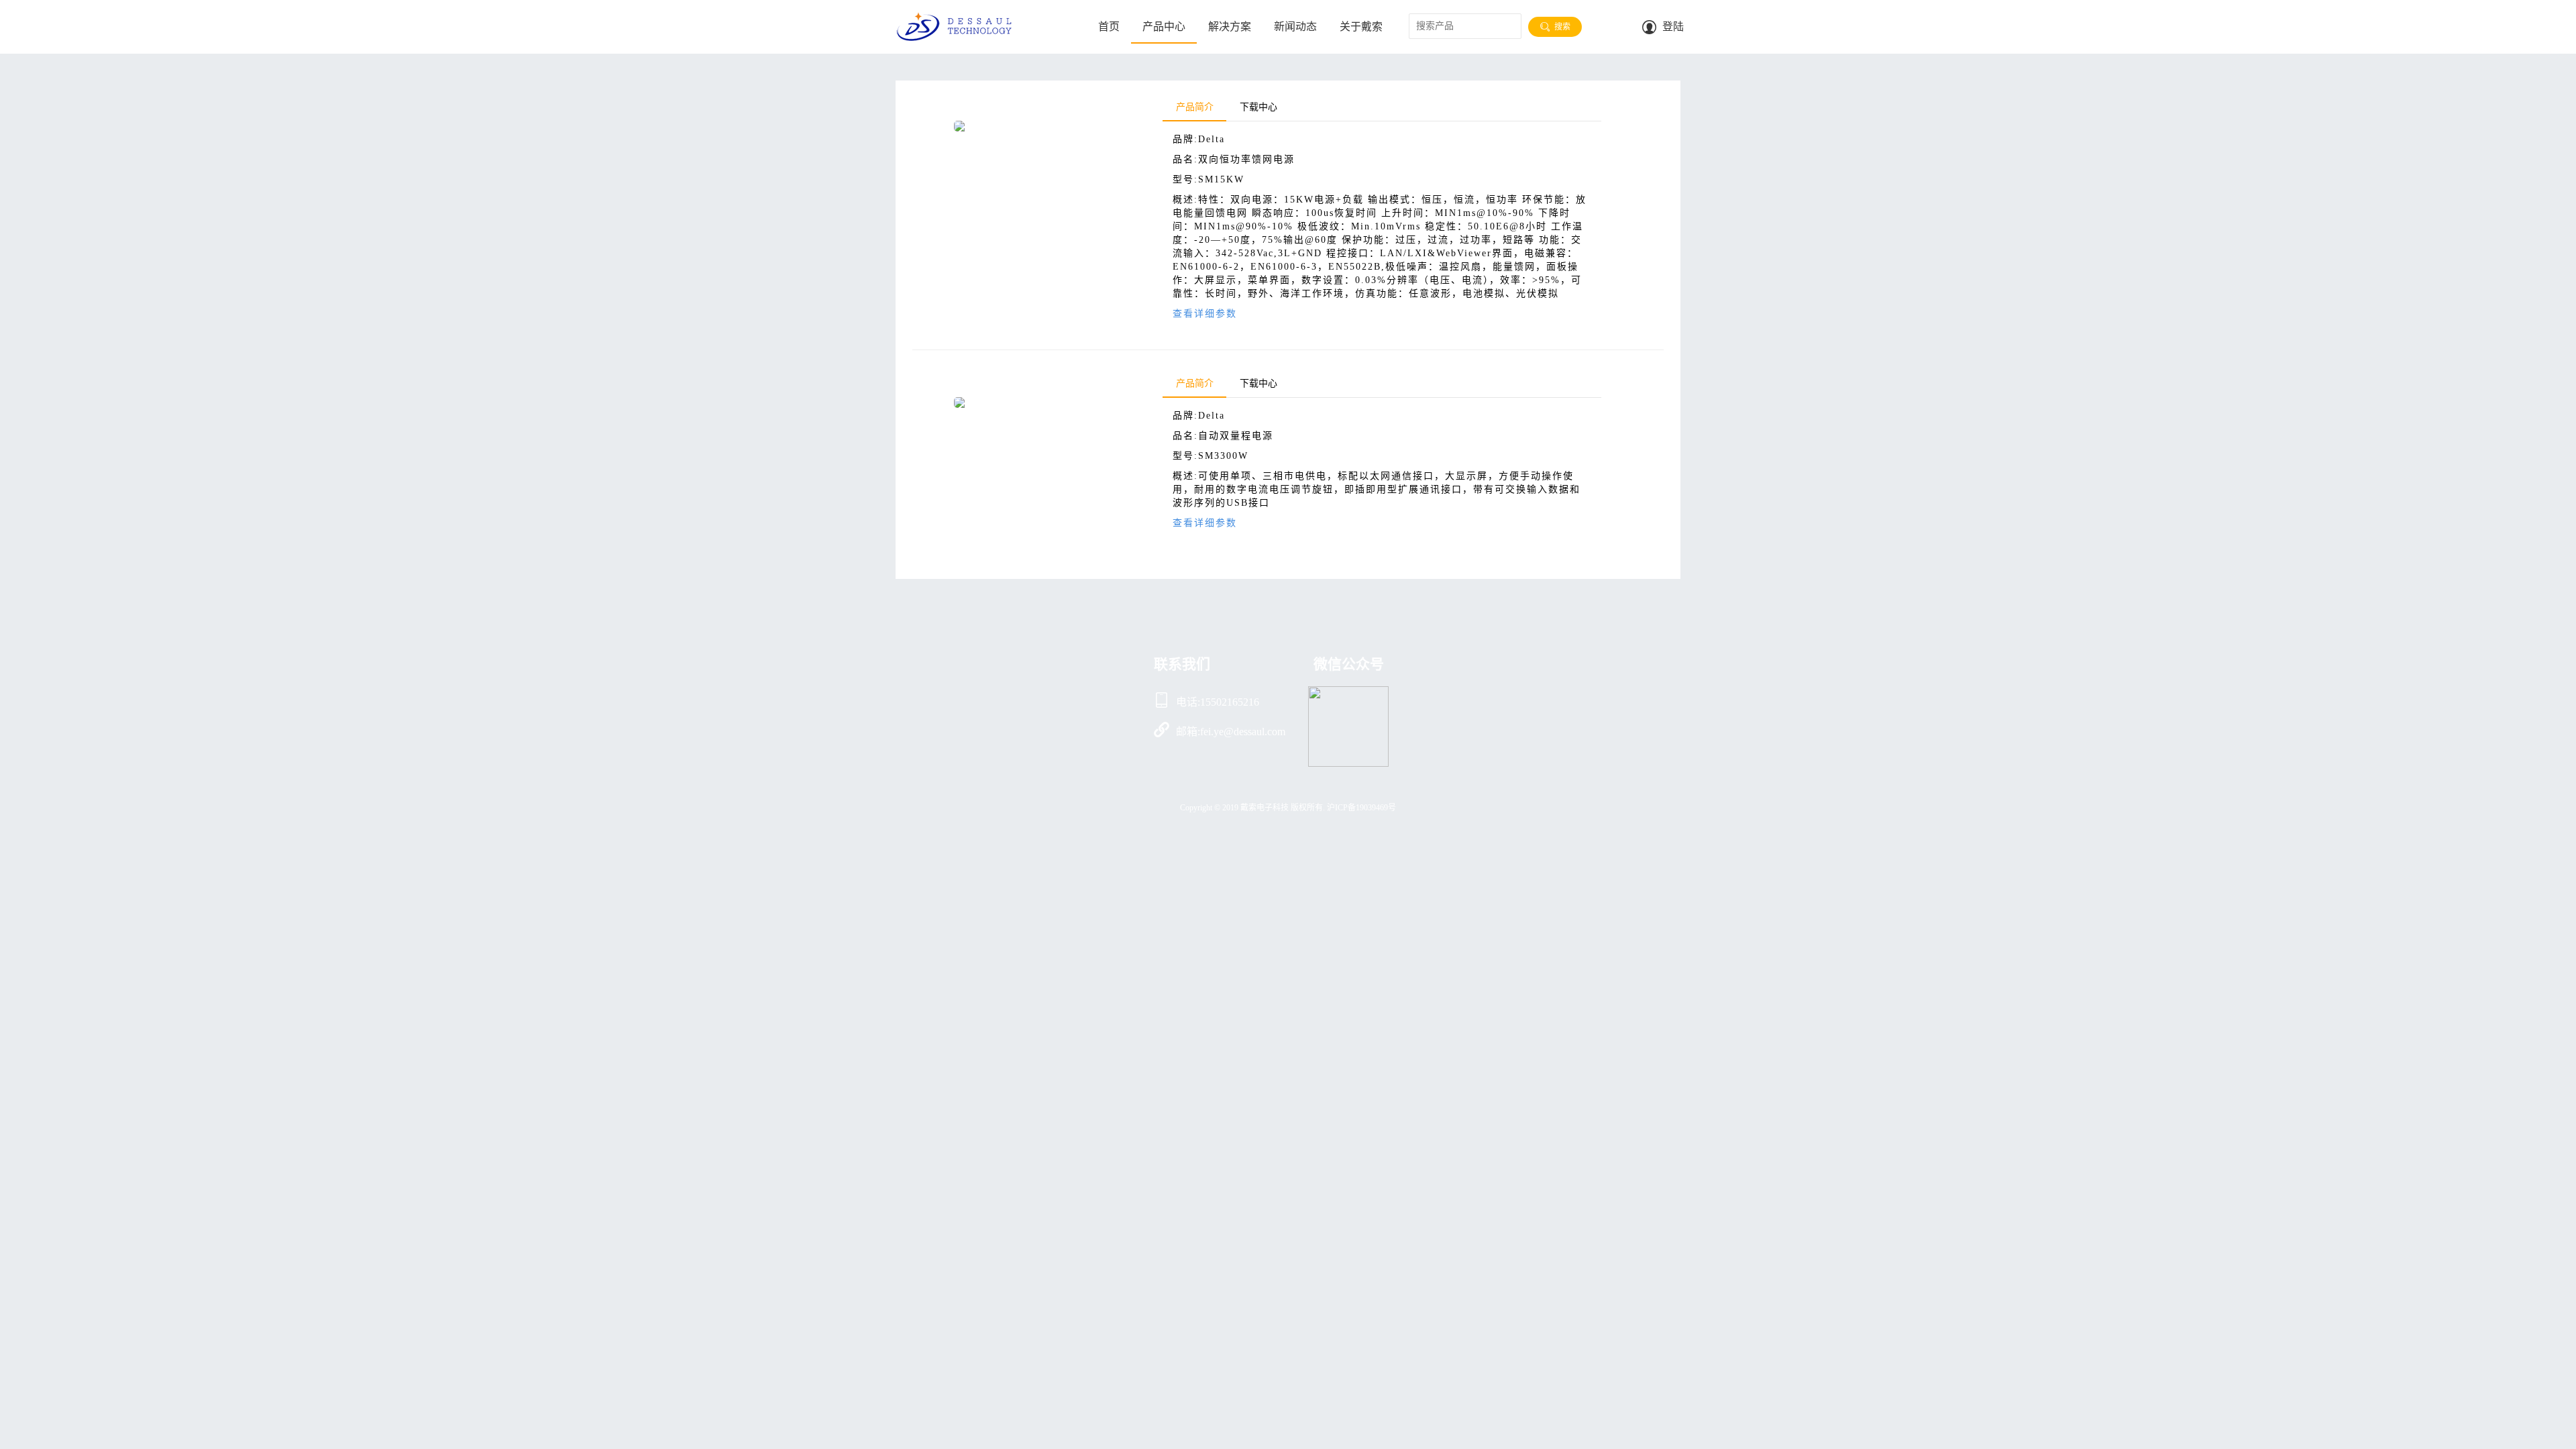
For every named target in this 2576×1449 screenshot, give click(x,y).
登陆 (1673, 26)
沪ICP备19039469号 (1361, 808)
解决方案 (1230, 26)
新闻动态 (1295, 26)
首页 (1109, 26)
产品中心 (1164, 26)
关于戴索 (1361, 26)
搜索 (1561, 27)
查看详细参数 (1205, 314)
